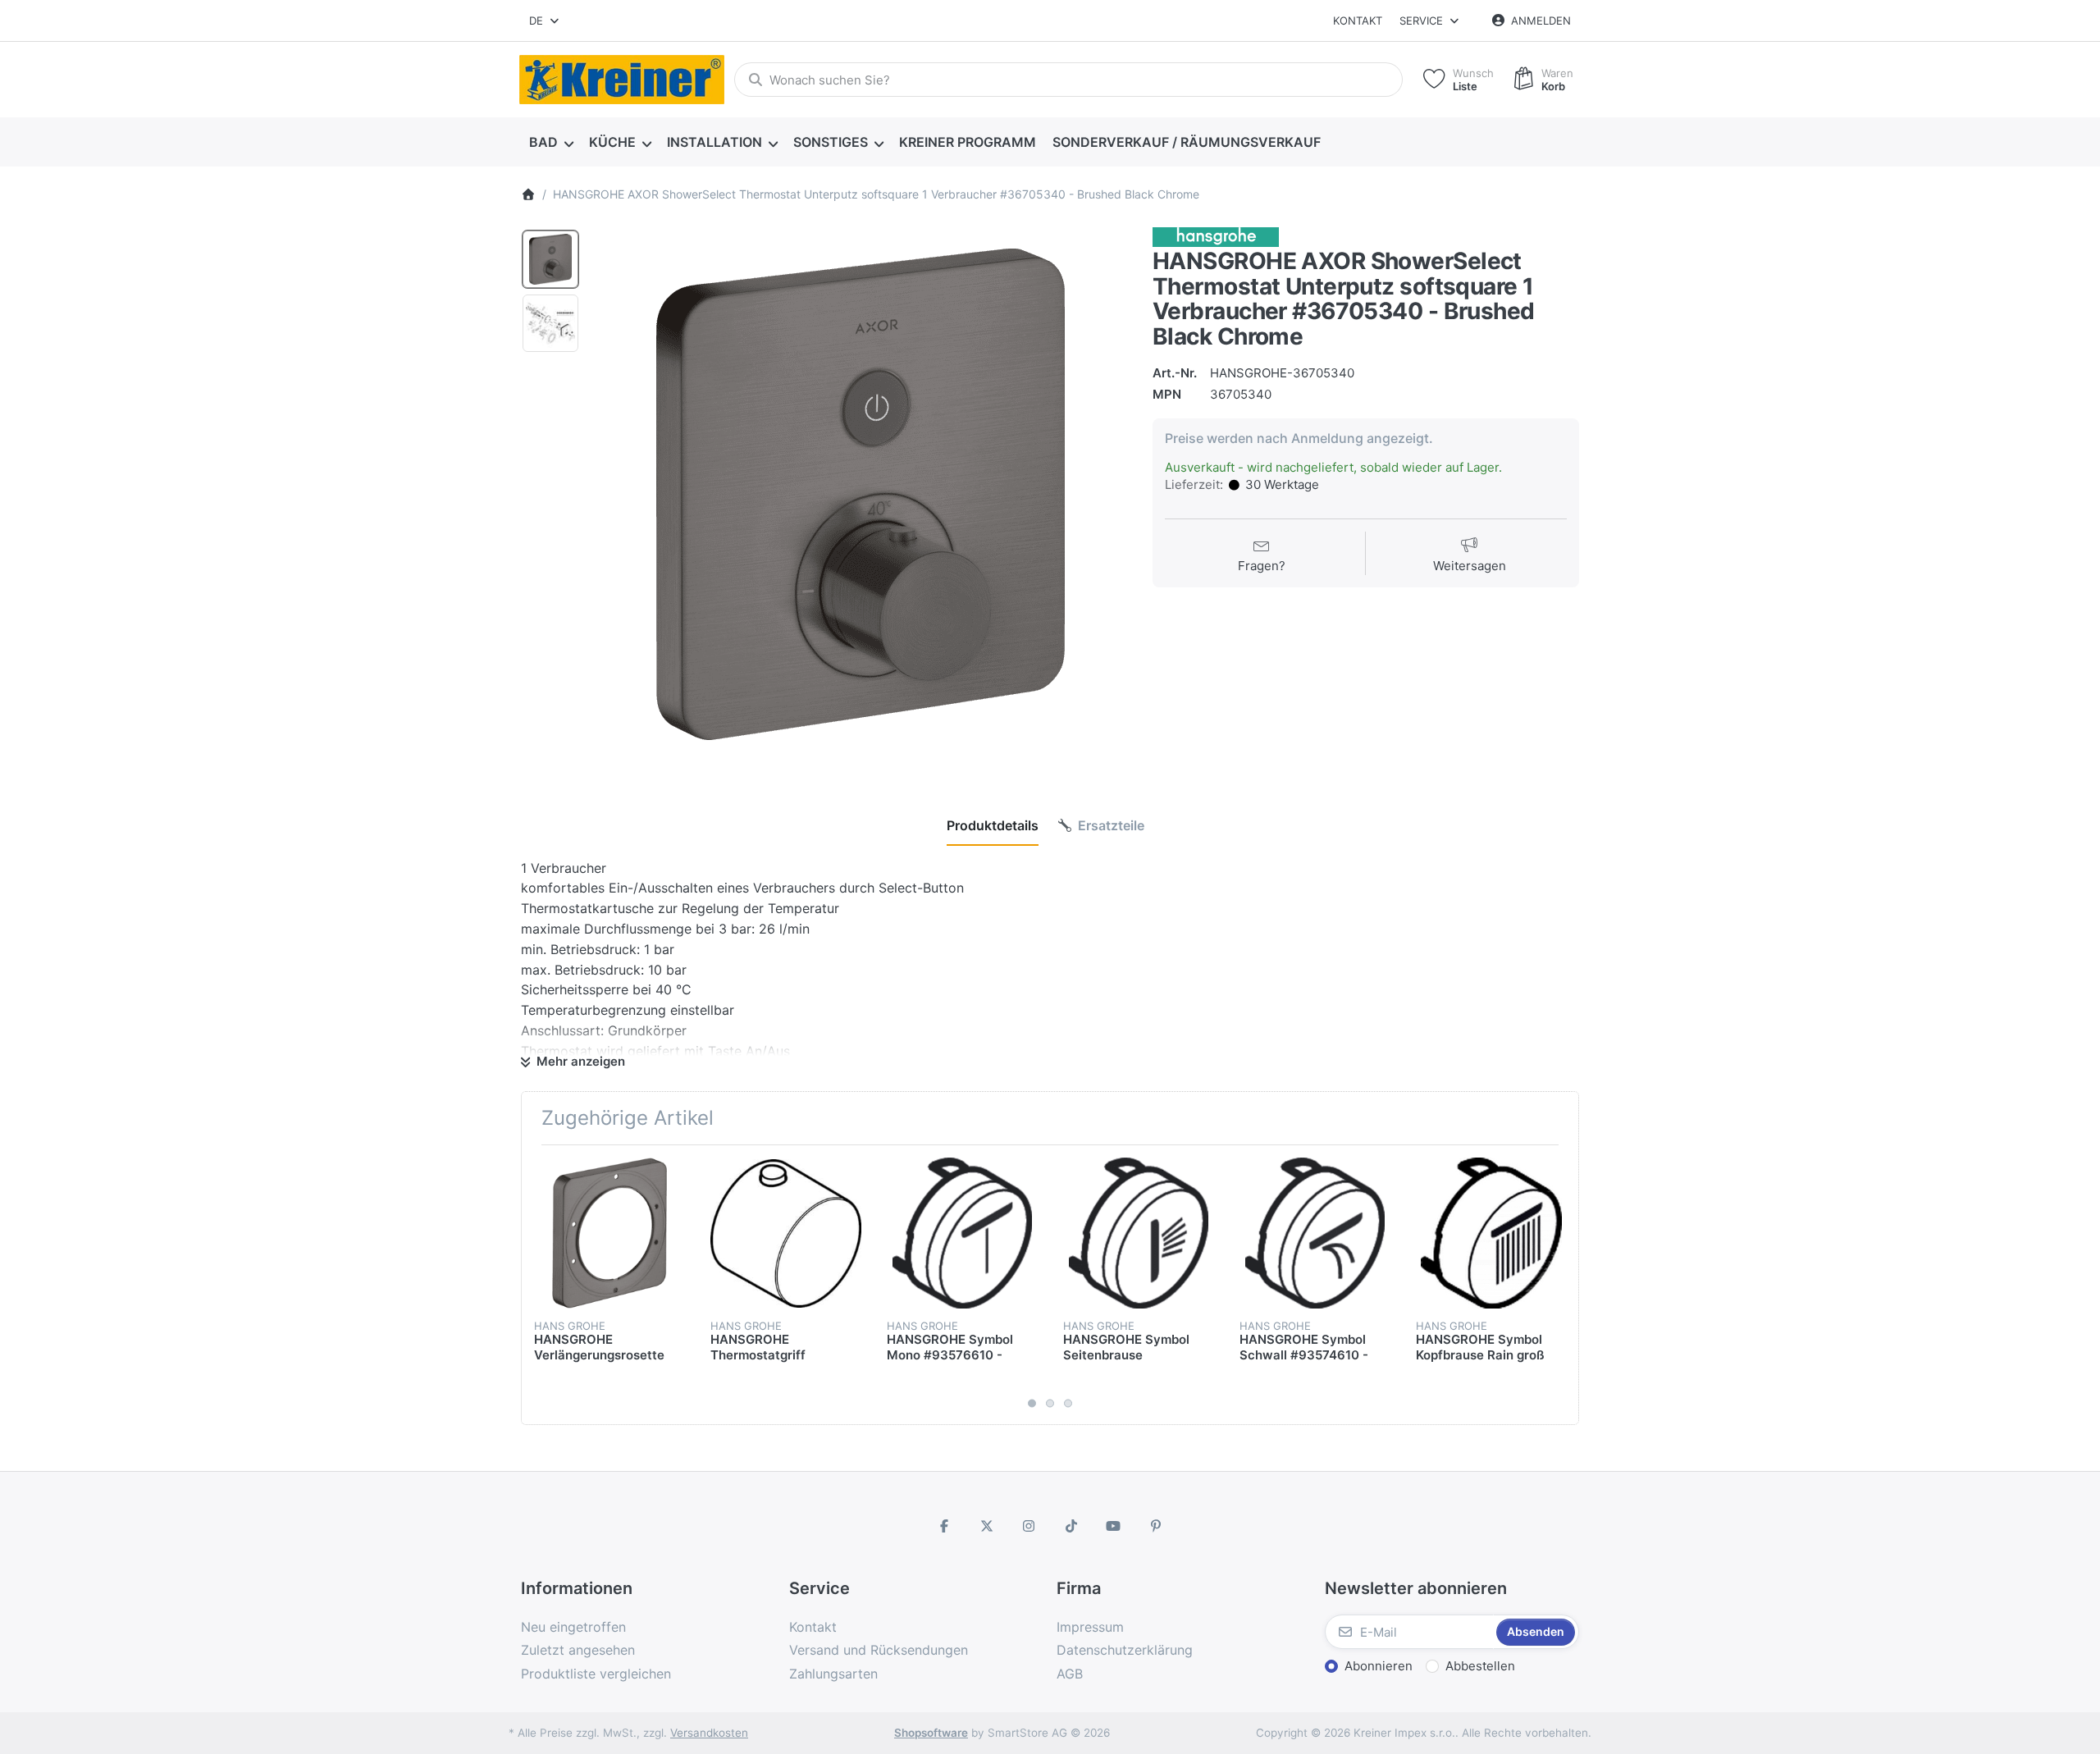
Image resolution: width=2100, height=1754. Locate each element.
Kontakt (1358, 21)
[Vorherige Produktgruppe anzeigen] (540, 1285)
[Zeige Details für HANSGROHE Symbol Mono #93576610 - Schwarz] (962, 1233)
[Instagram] (1029, 1526)
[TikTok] (1071, 1526)
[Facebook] (944, 1526)
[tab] (993, 825)
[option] (550, 259)
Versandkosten (709, 1733)
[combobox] (545, 21)
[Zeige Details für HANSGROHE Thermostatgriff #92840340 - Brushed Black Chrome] (786, 1233)
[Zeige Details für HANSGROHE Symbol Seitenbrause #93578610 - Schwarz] (1139, 1233)
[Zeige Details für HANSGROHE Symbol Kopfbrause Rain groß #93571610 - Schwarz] (1491, 1233)
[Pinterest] (1156, 1526)
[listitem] (861, 495)
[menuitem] (551, 143)
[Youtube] (1114, 1526)
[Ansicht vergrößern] (861, 495)
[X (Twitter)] (987, 1526)
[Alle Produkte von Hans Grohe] (1216, 236)
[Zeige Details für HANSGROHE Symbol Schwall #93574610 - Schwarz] (1315, 1233)
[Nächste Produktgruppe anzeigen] (1560, 1285)
